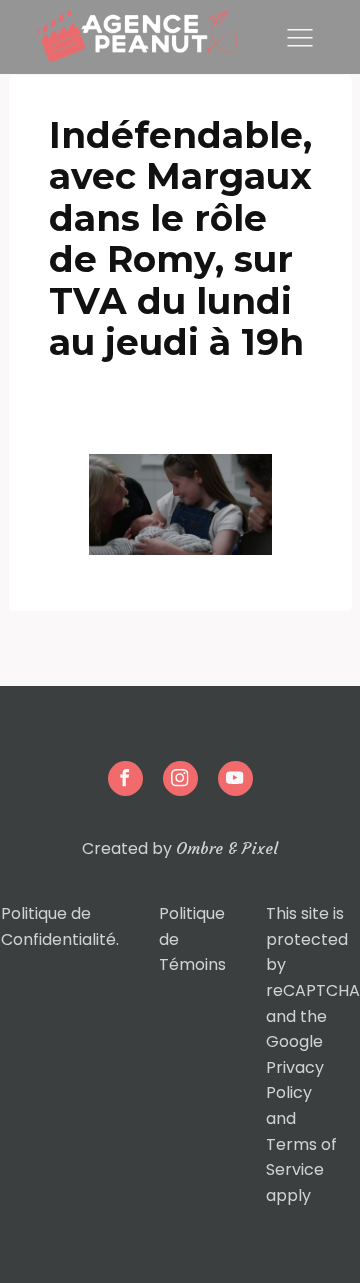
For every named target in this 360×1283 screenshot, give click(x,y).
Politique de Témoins (192, 939)
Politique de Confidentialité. (60, 926)
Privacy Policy (295, 1080)
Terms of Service (301, 1157)
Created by (180, 848)
